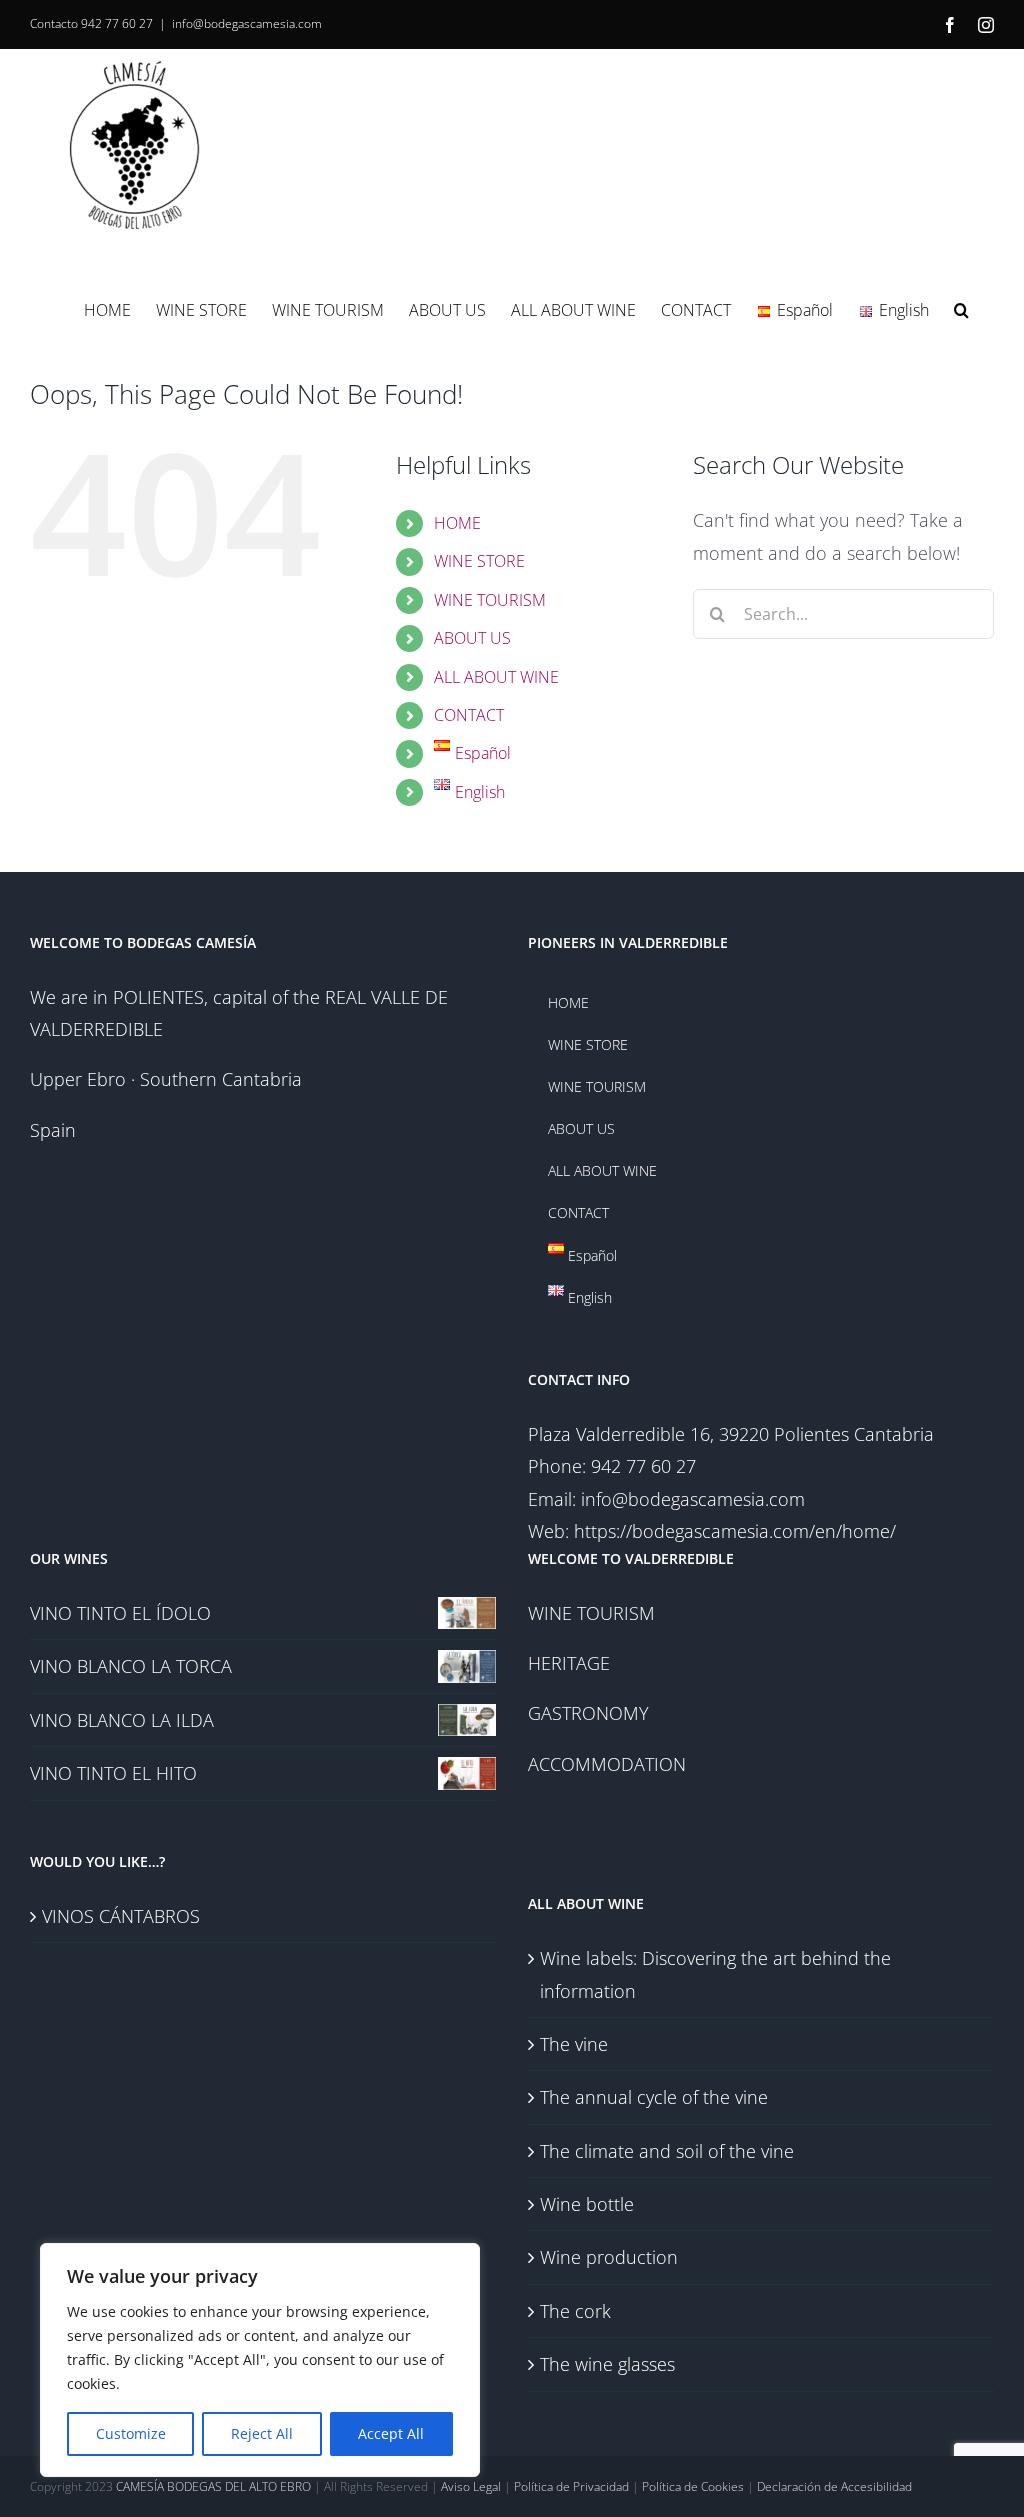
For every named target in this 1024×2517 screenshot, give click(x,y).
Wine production (609, 2257)
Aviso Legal (471, 2486)
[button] (961, 308)
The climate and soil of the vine (667, 2151)
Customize (131, 2433)
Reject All (262, 2433)
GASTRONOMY (588, 1713)
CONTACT (469, 715)
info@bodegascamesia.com (247, 23)
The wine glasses (607, 2364)
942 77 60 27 (117, 23)
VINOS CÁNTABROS (121, 1916)
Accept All (391, 2433)
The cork (575, 2311)
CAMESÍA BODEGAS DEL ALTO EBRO (213, 2486)
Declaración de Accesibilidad (834, 2486)
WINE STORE (479, 561)
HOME (457, 523)
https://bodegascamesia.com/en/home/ (735, 1531)
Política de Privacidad (571, 2486)
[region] (260, 2360)
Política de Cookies (693, 2486)
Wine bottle (587, 2204)
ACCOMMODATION (607, 1764)
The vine (574, 2044)
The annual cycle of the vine (654, 2097)
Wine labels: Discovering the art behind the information (715, 1974)
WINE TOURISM (490, 600)
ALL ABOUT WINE (496, 677)
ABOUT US (472, 638)
